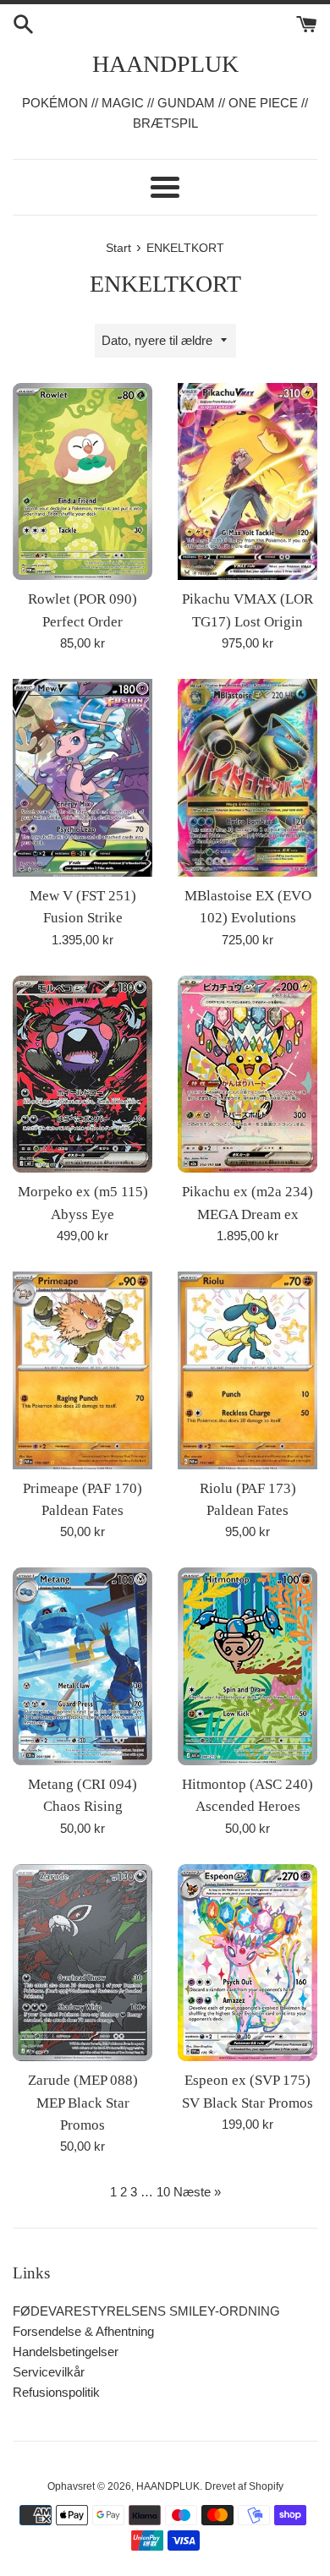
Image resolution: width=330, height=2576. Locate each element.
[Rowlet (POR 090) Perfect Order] (82, 482)
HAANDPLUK (165, 64)
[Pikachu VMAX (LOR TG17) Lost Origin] (247, 482)
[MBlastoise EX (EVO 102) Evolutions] (247, 778)
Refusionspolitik (56, 2392)
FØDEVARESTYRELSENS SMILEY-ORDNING (146, 2311)
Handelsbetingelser (66, 2352)
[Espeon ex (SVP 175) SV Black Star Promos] (247, 1963)
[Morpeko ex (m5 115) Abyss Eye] (82, 1075)
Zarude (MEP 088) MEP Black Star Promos (83, 2103)
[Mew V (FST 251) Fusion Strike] (82, 778)
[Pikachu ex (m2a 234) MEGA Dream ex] (247, 1075)
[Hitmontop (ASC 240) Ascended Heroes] (247, 1666)
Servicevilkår (49, 2372)
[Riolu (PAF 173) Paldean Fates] (247, 1370)
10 (163, 2192)
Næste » (197, 2192)
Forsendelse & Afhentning (83, 2331)
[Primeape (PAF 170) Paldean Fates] (82, 1370)
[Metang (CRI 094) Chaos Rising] (82, 1666)
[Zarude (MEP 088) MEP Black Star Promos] (82, 1963)
